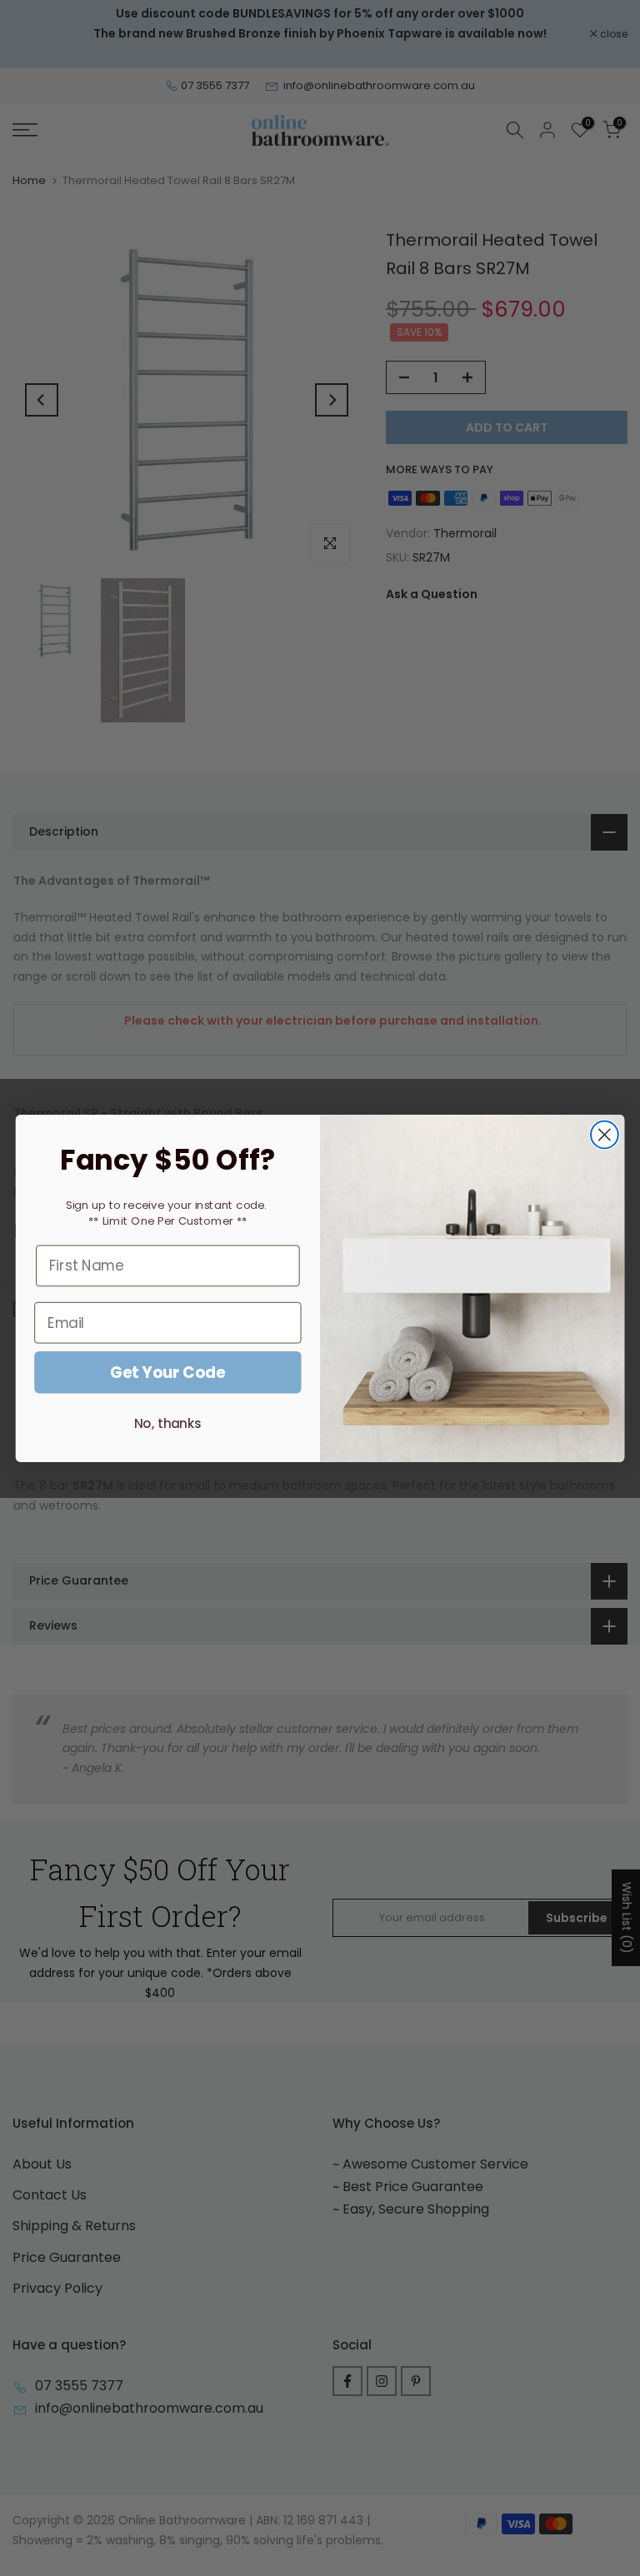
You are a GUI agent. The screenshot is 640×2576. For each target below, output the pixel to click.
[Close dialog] (605, 1134)
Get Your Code (168, 1372)
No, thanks (168, 1423)
